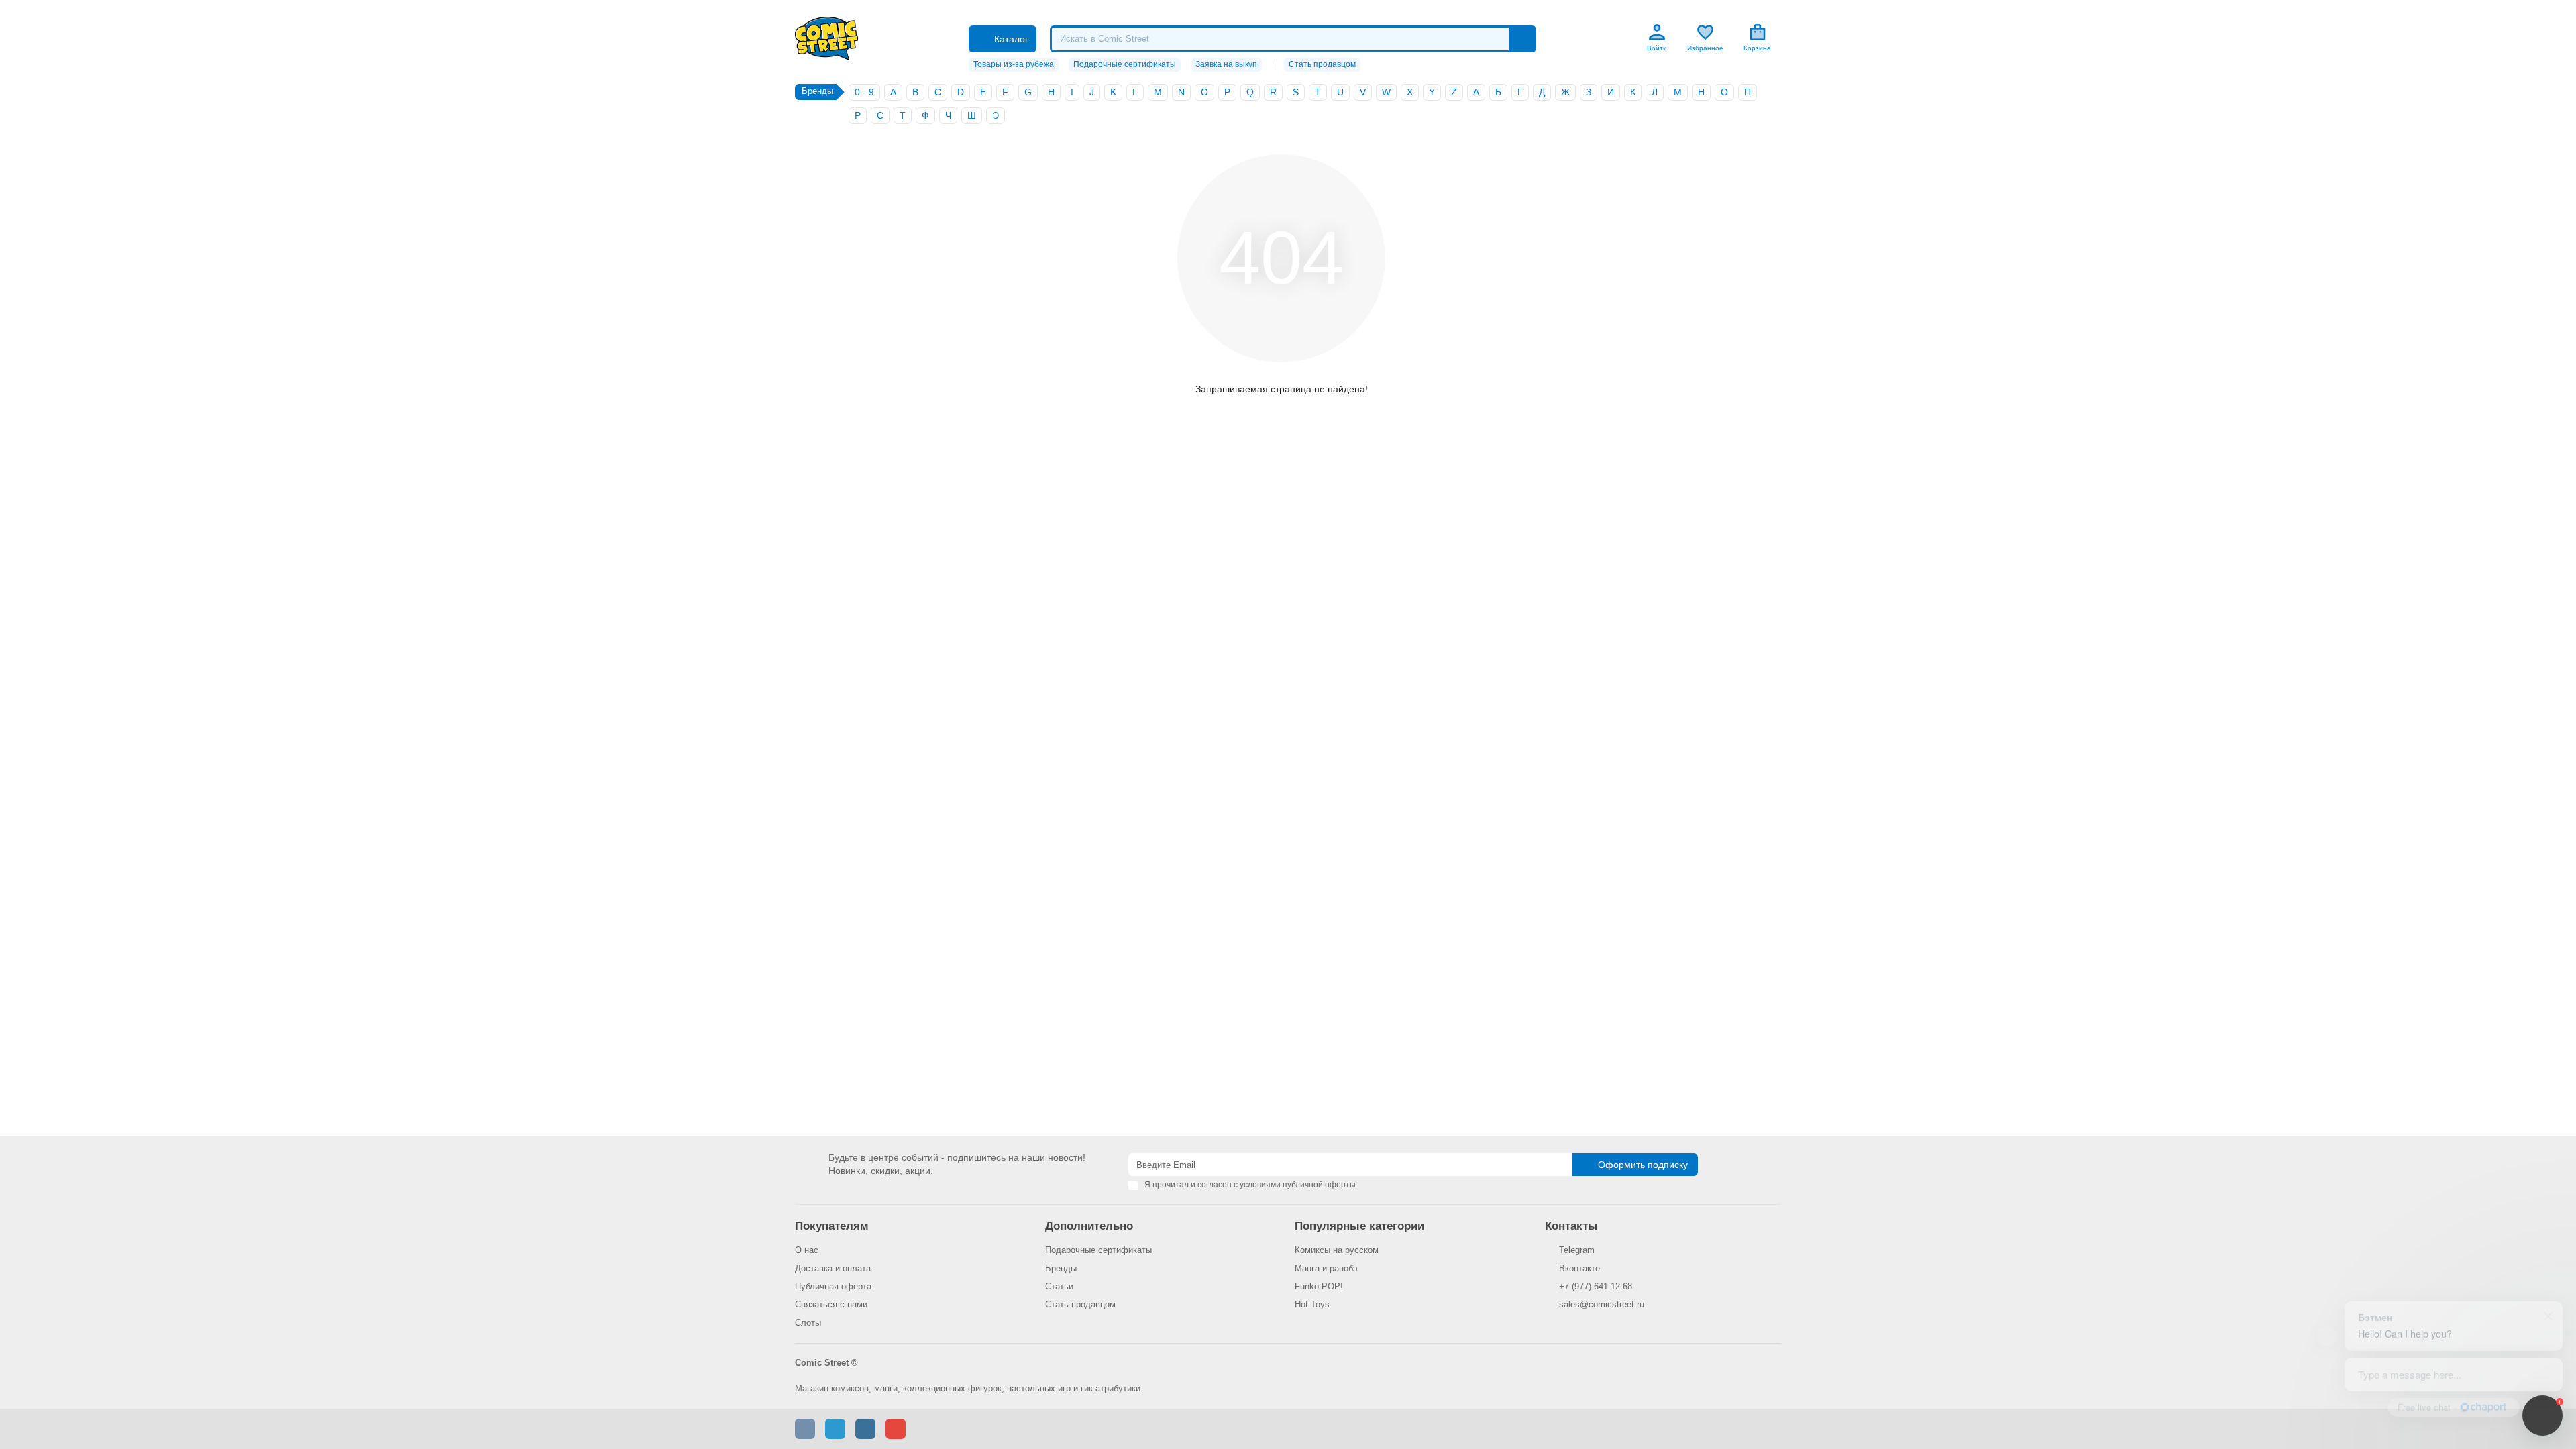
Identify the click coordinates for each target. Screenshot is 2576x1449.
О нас (807, 1250)
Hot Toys (1312, 1304)
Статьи (1059, 1286)
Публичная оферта (833, 1286)
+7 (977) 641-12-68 (1596, 1286)
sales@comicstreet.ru (1602, 1304)
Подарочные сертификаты (1125, 64)
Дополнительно (1089, 1226)
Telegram (1577, 1250)
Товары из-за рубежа (1014, 64)
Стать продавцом (1322, 64)
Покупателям (832, 1226)
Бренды (1061, 1268)
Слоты (808, 1323)
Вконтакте (1579, 1268)
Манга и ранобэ (1326, 1268)
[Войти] (1657, 32)
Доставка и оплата (833, 1268)
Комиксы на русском (1337, 1250)
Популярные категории (1359, 1226)
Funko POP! (1319, 1286)
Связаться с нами (831, 1304)
